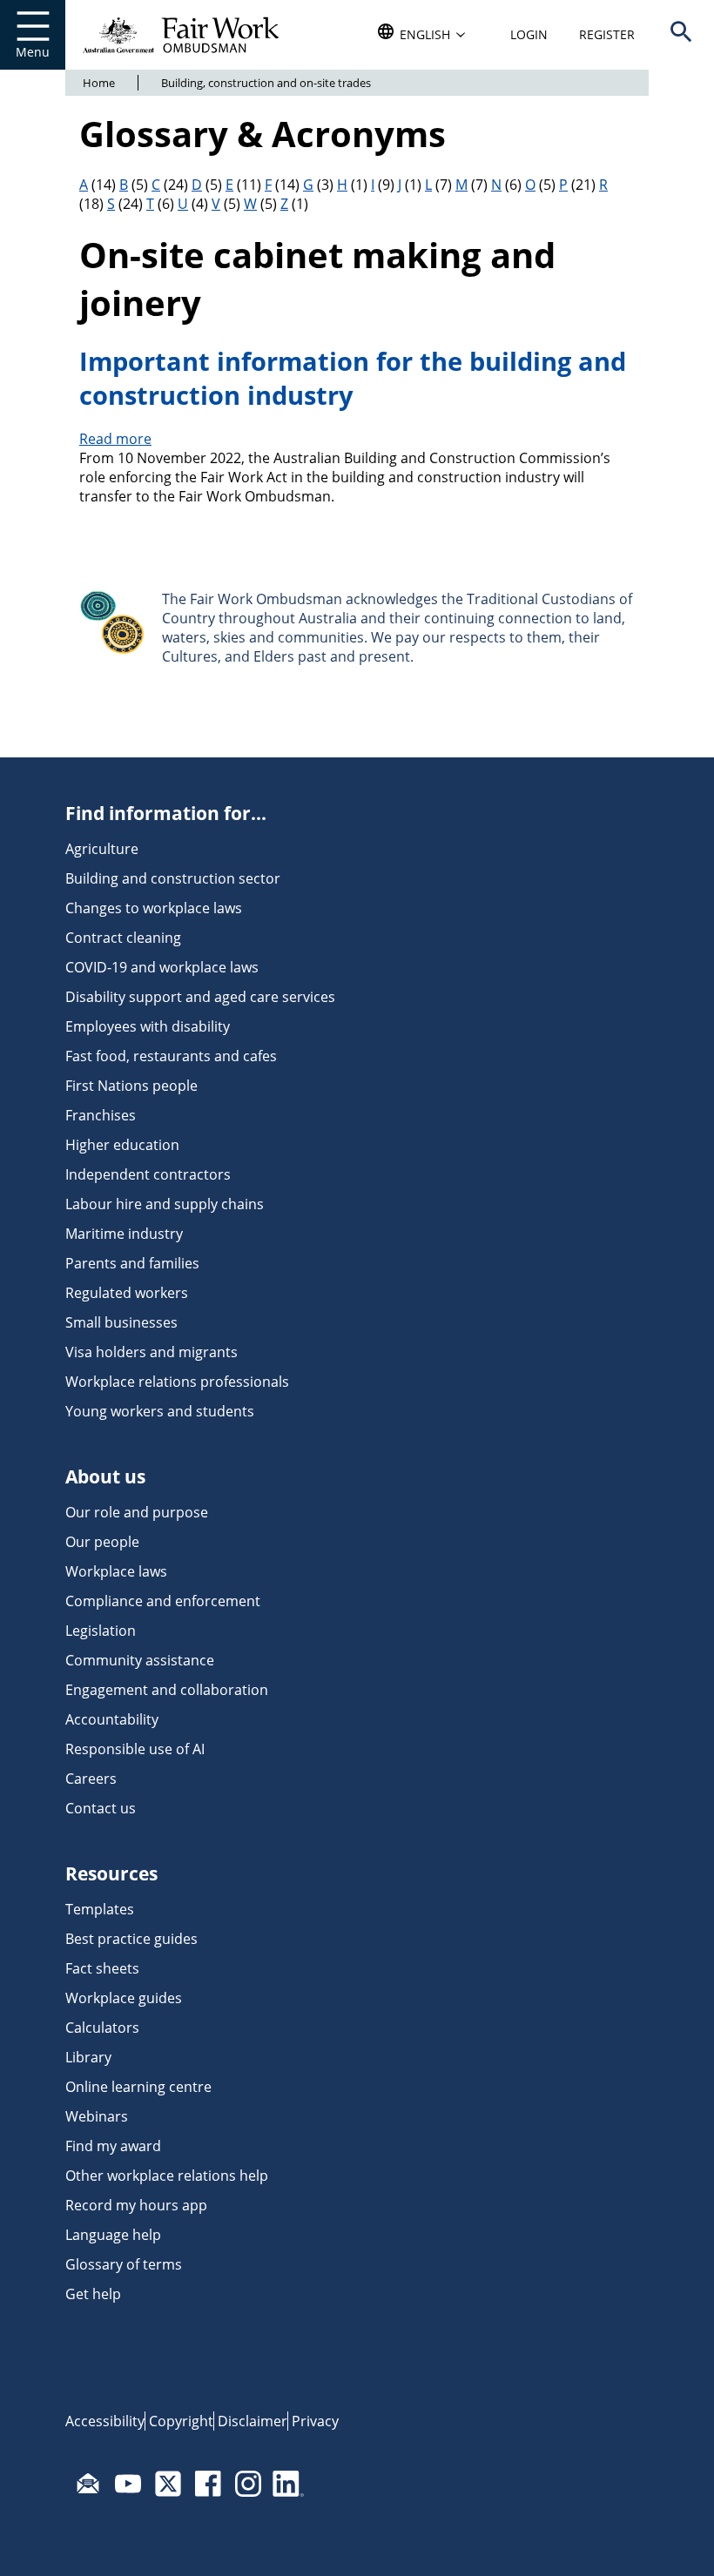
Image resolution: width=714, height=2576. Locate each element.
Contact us (101, 1808)
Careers (91, 1779)
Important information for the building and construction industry (353, 378)
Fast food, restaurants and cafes (171, 1056)
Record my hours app (136, 2205)
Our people (102, 1542)
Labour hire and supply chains (165, 1204)
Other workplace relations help (167, 2176)
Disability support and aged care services (200, 997)
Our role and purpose (137, 1512)
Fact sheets (102, 1968)
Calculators (102, 2028)
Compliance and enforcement (163, 1601)
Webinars (97, 2116)
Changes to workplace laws (154, 908)
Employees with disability (148, 1026)
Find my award (113, 2146)
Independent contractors (148, 1174)
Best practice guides (131, 1939)
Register (607, 34)
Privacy (315, 2421)
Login (529, 34)
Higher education (122, 1145)
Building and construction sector (173, 878)
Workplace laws (116, 1571)
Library (88, 2057)
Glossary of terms (124, 2264)
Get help (93, 2294)
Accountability (112, 1719)
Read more (115, 439)
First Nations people (131, 1086)
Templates (100, 1909)
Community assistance (140, 1660)
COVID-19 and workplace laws (162, 967)
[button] (681, 35)
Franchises (101, 1115)
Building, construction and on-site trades (266, 83)
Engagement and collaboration (167, 1690)
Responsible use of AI (135, 1749)
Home (99, 83)
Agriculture (102, 849)
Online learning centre (138, 2087)
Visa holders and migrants (152, 1352)
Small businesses (121, 1322)
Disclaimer (253, 2421)
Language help (113, 2235)
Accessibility (105, 2421)
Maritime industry (124, 1234)
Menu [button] (33, 52)
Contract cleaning (123, 938)
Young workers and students (160, 1411)
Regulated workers (127, 1293)
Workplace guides (124, 1998)
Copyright (181, 2421)
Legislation (101, 1631)
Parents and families (132, 1263)
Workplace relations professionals (177, 1382)
